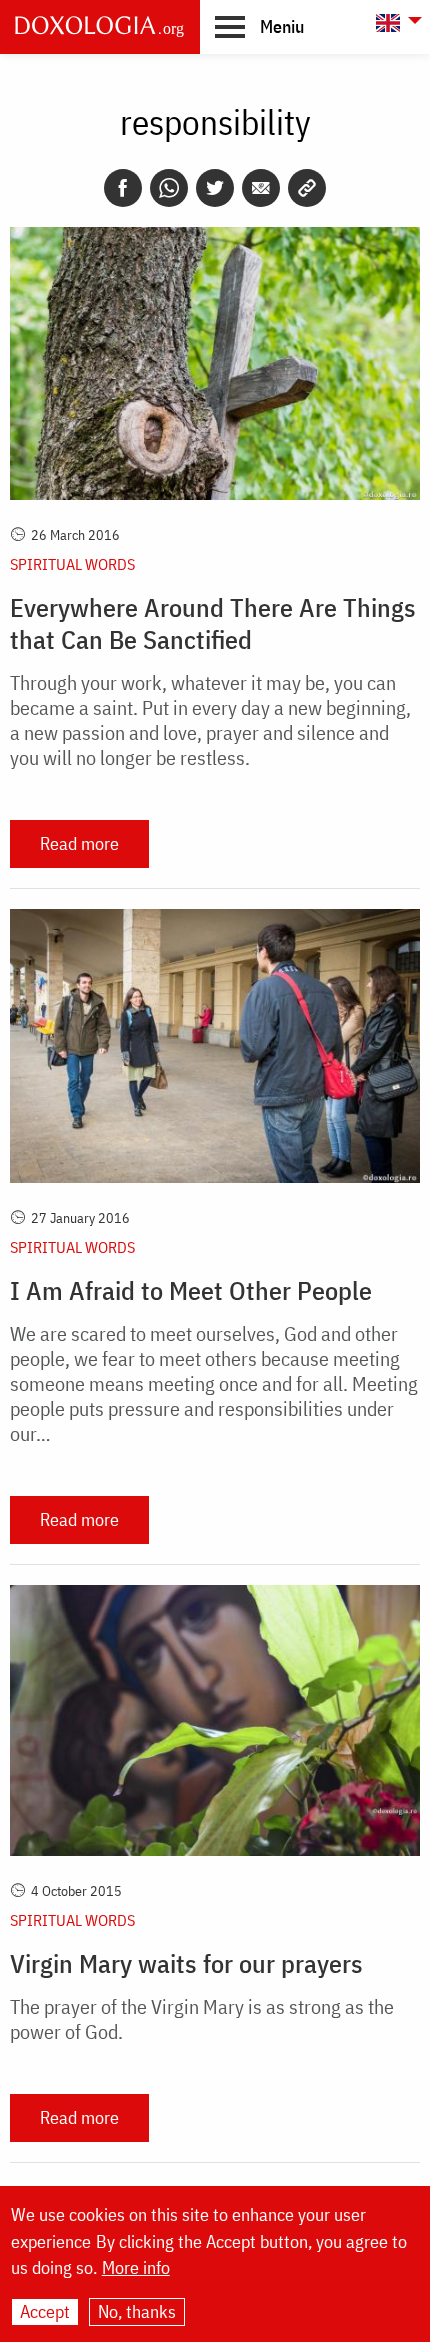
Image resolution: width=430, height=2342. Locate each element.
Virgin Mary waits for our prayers (186, 1963)
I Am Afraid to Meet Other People (191, 1290)
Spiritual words (72, 564)
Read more (79, 843)
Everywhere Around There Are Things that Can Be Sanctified (213, 623)
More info (136, 2268)
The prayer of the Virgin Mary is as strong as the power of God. (202, 2019)
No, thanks (137, 2311)
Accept (45, 2311)
